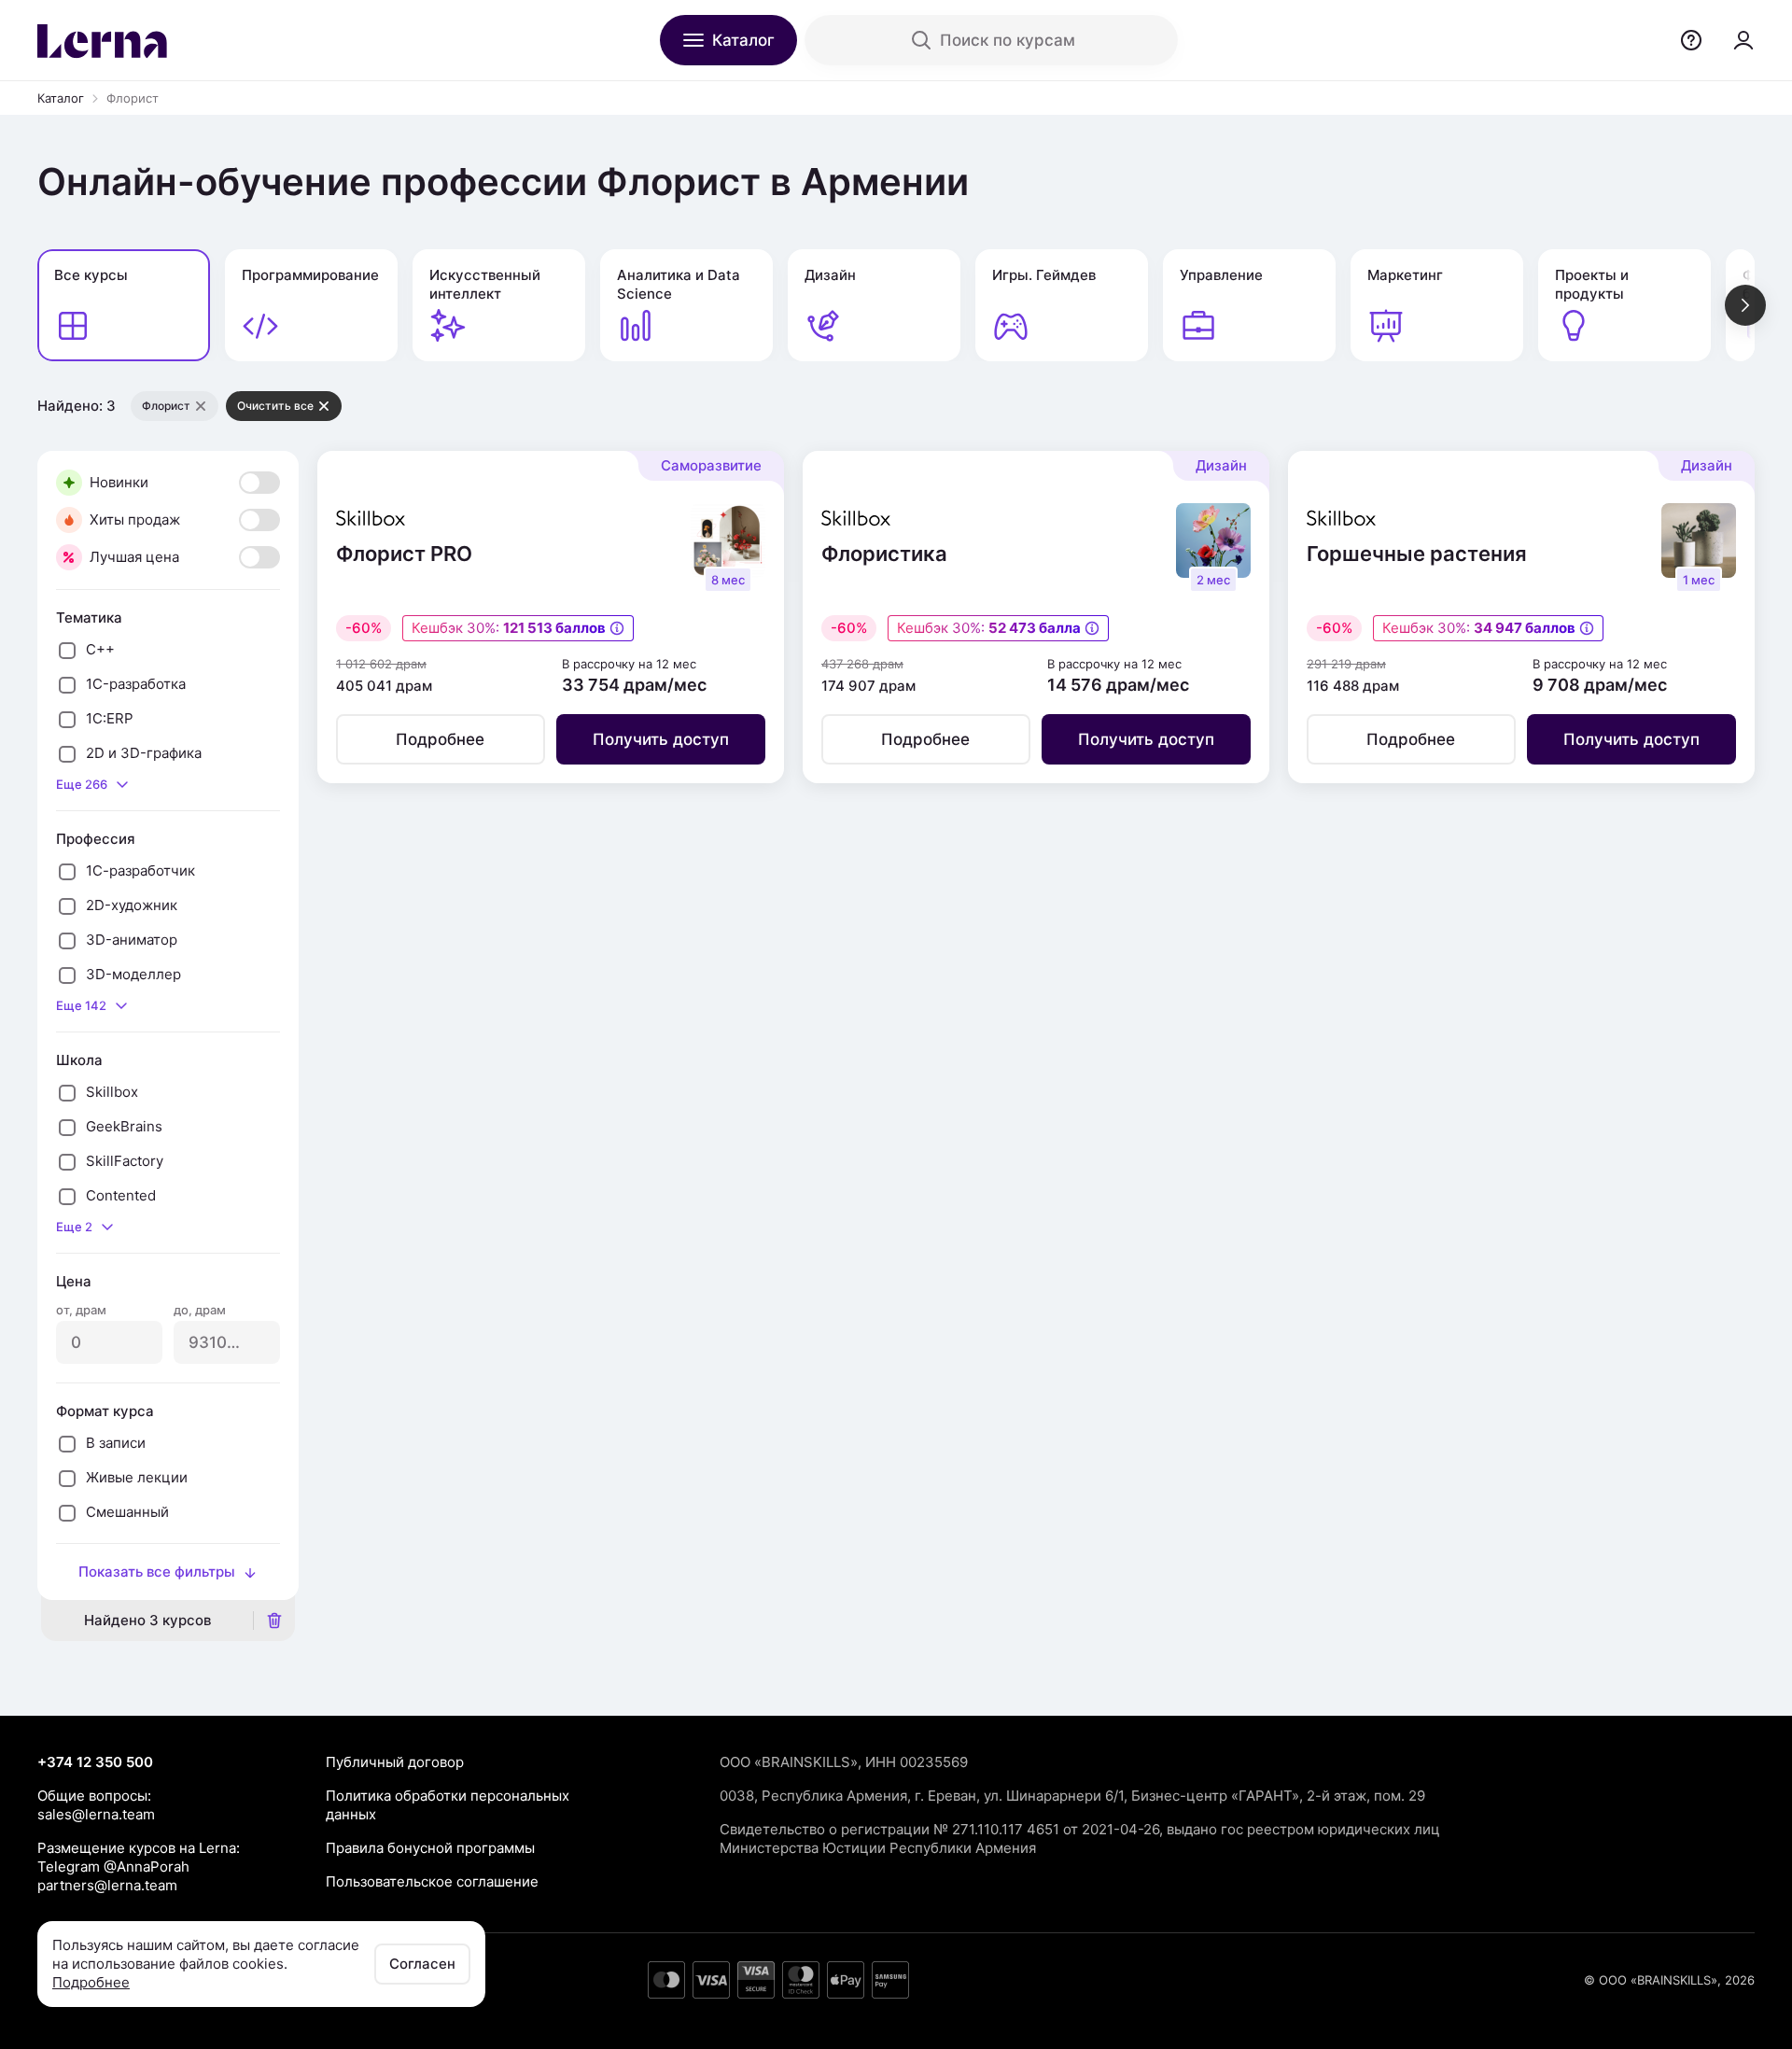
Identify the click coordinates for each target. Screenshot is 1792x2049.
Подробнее (91, 1982)
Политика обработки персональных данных (448, 1805)
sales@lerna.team (96, 1814)
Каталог (61, 98)
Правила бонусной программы (430, 1848)
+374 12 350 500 (95, 1762)
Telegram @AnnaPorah (113, 1867)
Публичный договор (395, 1762)
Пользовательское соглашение (432, 1881)
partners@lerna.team (107, 1885)
